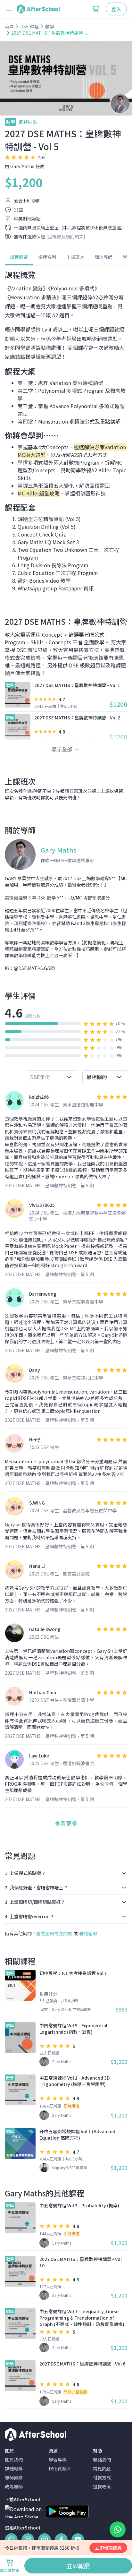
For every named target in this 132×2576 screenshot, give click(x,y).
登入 (116, 9)
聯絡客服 (88, 1933)
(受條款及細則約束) (66, 236)
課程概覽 (19, 257)
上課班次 (75, 257)
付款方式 (102, 2477)
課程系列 (47, 257)
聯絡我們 (102, 2460)
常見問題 (102, 2469)
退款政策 (102, 2486)
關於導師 (103, 257)
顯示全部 (62, 749)
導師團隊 (14, 2477)
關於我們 (14, 2460)
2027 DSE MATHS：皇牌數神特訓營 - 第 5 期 (49, 1185)
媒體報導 (14, 2469)
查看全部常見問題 (54, 1933)
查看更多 (66, 1823)
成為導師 (14, 2486)
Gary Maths (22, 166)
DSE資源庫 (60, 2469)
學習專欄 (58, 2460)
